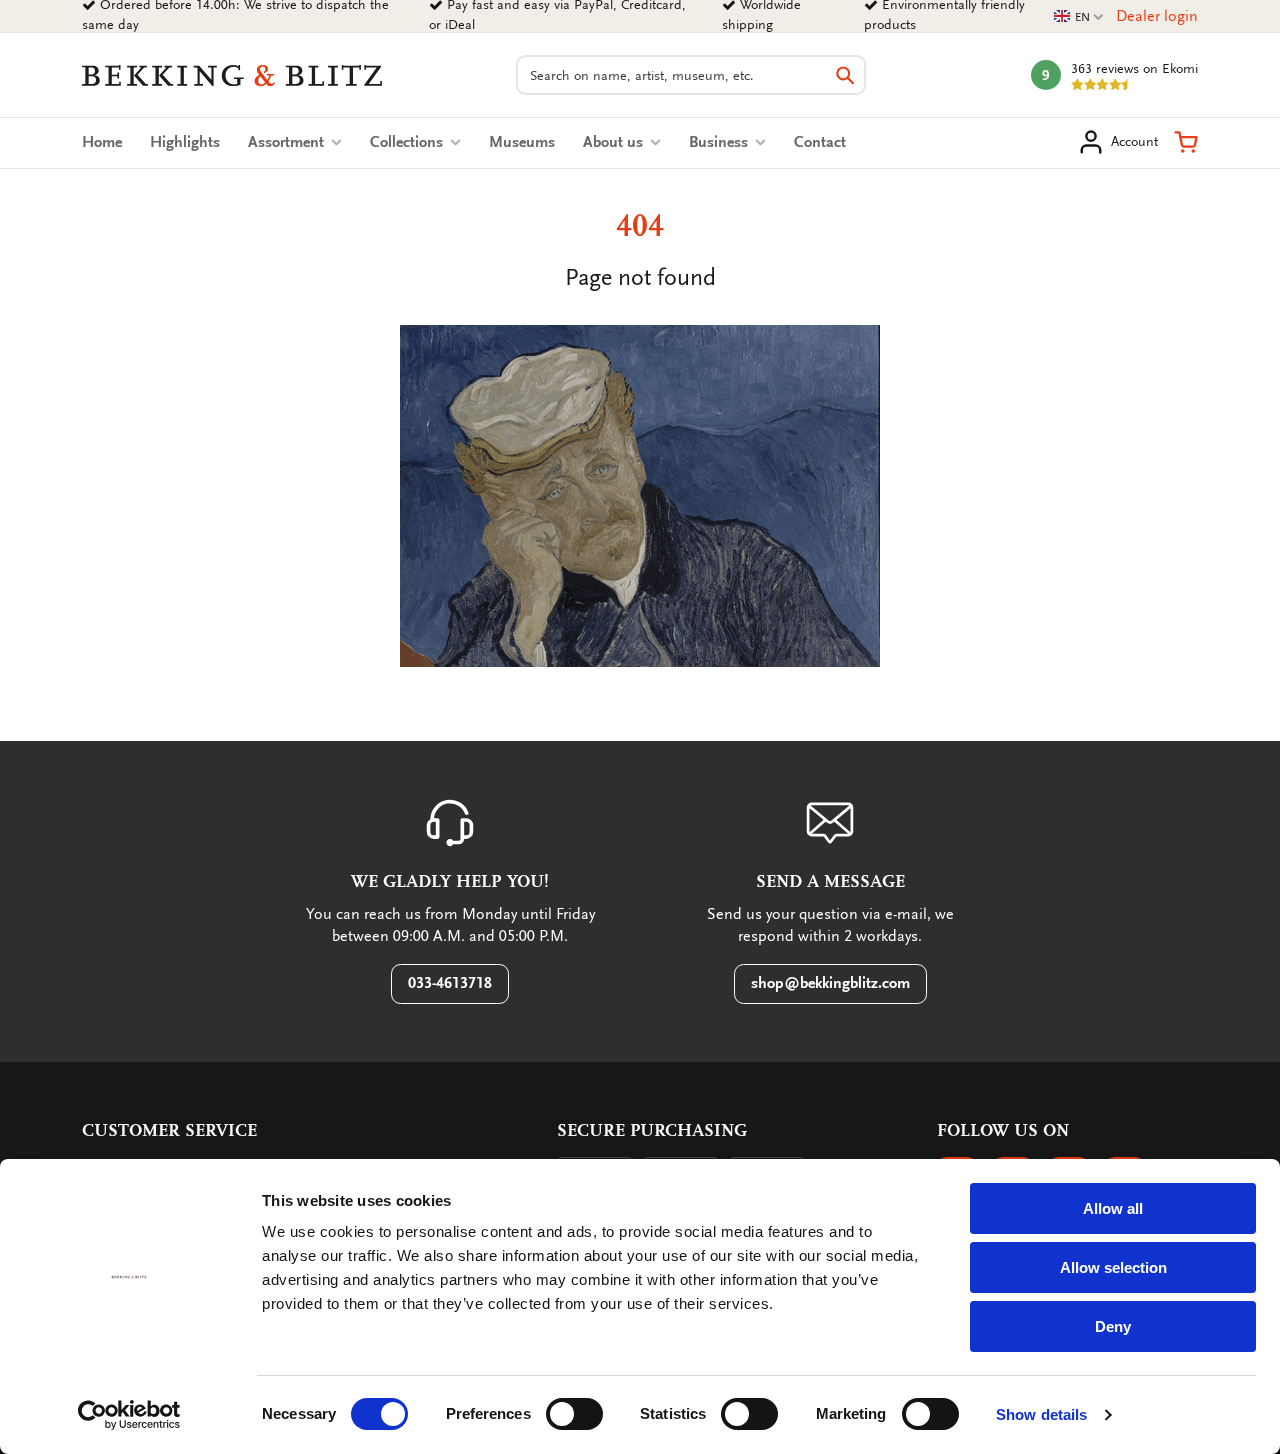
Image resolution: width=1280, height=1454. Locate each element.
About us (615, 142)
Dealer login (1157, 16)
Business (720, 142)
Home (102, 142)
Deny (1113, 1326)
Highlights (185, 142)
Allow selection (1113, 1267)
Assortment (288, 142)
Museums (522, 142)
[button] (1186, 142)
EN (1079, 17)
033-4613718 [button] (450, 983)
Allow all (1113, 1208)
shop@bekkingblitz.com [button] (830, 983)
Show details (1041, 1414)
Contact (820, 142)
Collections (408, 142)
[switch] (574, 1414)
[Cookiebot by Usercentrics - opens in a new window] (129, 1415)
